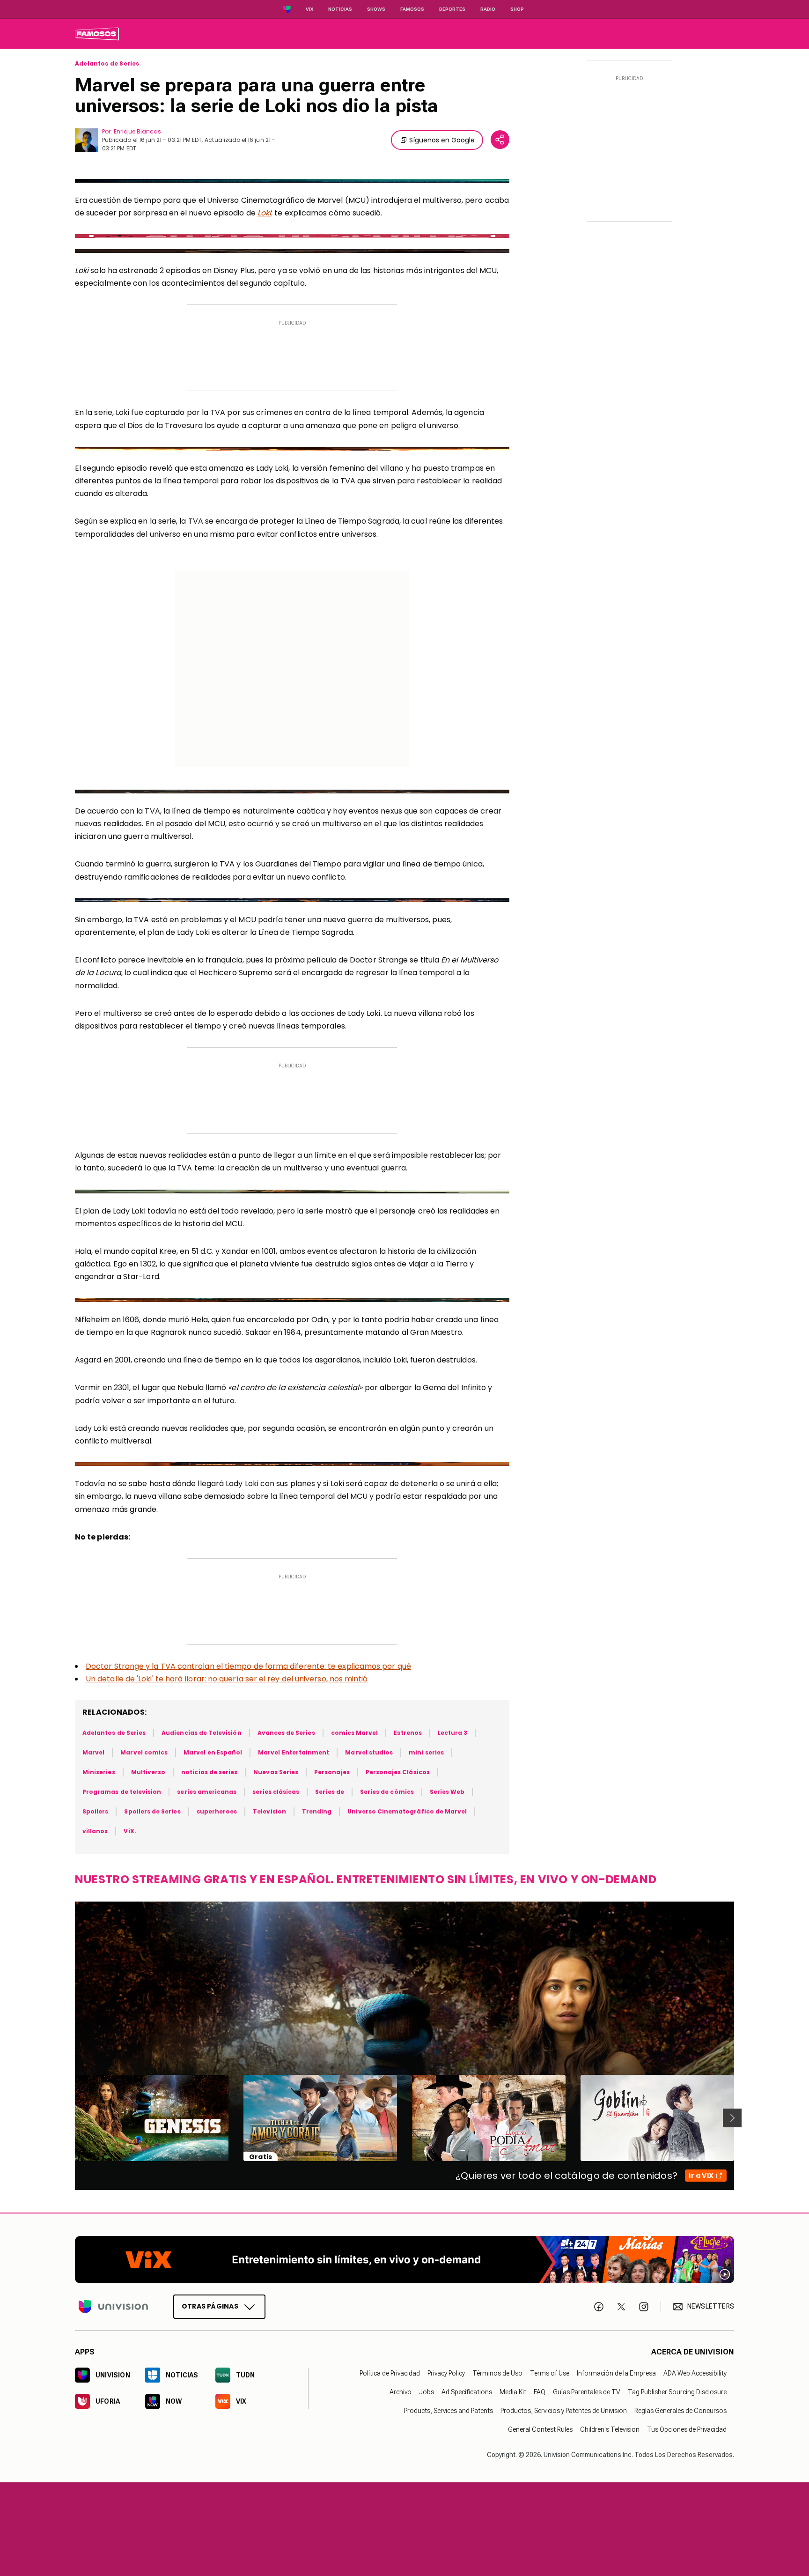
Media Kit (513, 2392)
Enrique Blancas (137, 131)
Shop (517, 9)
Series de (330, 1792)
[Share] (500, 140)
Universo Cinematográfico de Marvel (407, 1811)
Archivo (401, 2392)
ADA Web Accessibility (695, 2373)
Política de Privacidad (390, 2373)
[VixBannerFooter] (404, 2260)
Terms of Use (550, 2373)
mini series (426, 1752)
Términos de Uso (497, 2373)
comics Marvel (355, 1733)
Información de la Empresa (616, 2373)
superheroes (217, 1811)
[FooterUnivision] (113, 2307)
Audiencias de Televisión (201, 1733)
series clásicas (276, 1792)
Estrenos (408, 1733)
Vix (309, 9)
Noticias (340, 9)
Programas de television (122, 1792)
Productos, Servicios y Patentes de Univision (564, 2411)
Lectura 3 (453, 1733)
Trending (317, 1811)
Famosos (412, 9)
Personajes (332, 1772)
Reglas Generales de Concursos (680, 2411)
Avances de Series (286, 1733)
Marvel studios (369, 1752)
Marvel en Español (213, 1752)
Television (269, 1811)
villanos (95, 1831)
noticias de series (209, 1772)
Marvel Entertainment (294, 1752)
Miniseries (99, 1772)
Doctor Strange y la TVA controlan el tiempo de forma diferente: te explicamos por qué (248, 1666)
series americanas (207, 1792)
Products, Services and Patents (449, 2411)
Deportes (452, 9)
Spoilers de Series (152, 1811)
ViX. (130, 1831)
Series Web (447, 1792)
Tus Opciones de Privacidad (687, 2429)
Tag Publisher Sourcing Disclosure (677, 2392)
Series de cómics (387, 1792)
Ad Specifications (467, 2392)
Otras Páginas (210, 2306)
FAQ (540, 2392)
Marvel (93, 1752)
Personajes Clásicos (398, 1772)
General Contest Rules (540, 2429)
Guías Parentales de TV (587, 2392)
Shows (376, 9)
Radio (488, 9)
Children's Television (610, 2429)
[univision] (97, 34)
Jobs (427, 2392)
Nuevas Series (276, 1772)
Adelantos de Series (107, 64)
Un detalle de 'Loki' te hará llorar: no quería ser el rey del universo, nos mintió (227, 1679)
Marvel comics (144, 1752)
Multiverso (148, 1772)
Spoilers (95, 1811)
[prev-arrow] (69, 2118)
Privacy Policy (446, 2373)
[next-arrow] (732, 2118)
